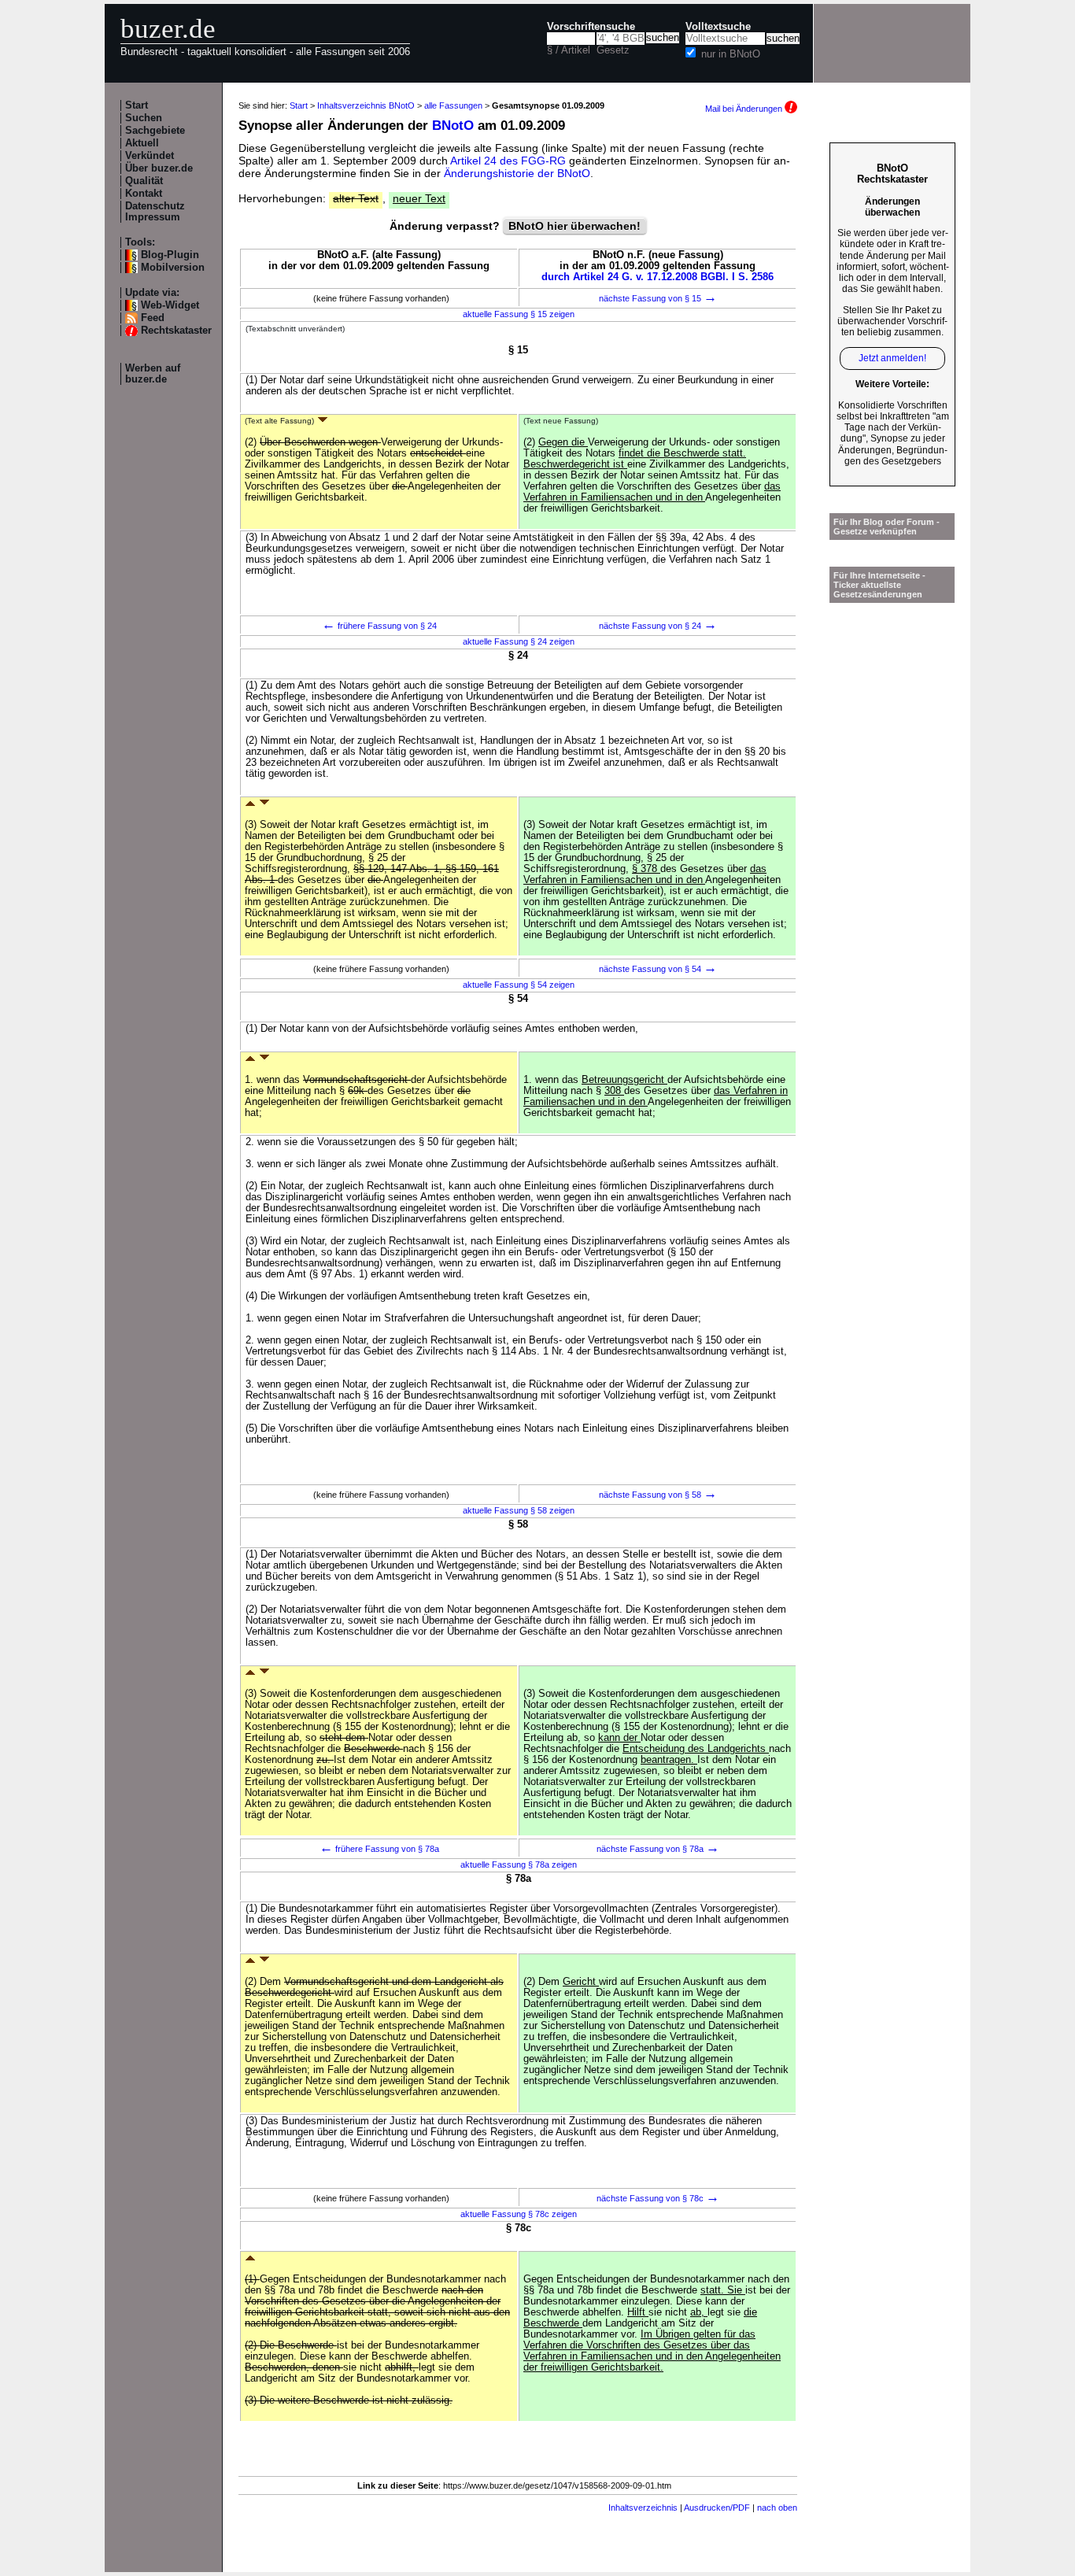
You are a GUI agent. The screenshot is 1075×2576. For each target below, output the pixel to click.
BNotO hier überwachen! (574, 226)
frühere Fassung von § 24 (379, 626)
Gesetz (613, 50)
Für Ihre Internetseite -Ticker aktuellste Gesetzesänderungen (879, 585)
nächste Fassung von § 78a (658, 1849)
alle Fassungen (453, 105)
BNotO (453, 126)
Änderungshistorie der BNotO (517, 173)
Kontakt (144, 194)
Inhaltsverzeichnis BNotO (366, 105)
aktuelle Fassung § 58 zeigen (519, 1510)
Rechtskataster (176, 331)
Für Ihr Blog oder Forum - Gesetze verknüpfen (887, 527)
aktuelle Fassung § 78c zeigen (519, 2214)
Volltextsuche (718, 27)
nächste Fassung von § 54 (658, 969)
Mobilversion (173, 268)
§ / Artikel (569, 50)
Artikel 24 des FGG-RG (508, 161)
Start (137, 105)
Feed (153, 318)
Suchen (144, 118)
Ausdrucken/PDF (717, 2508)
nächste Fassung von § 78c (658, 2198)
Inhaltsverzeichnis (643, 2508)
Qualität (144, 181)
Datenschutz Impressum (155, 212)
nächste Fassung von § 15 (658, 298)
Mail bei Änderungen (745, 109)
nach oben (777, 2508)
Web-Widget (170, 305)
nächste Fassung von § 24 (658, 626)
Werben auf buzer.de (153, 374)
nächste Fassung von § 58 (658, 1495)
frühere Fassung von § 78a (379, 1849)
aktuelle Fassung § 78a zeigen (519, 1865)
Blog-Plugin (170, 255)
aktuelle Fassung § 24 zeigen (519, 641)
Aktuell (142, 143)
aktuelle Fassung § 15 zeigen (519, 314)
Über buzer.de (159, 168)
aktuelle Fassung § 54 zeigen (519, 985)
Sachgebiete (155, 131)
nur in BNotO (731, 54)
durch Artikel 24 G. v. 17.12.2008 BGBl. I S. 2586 (658, 277)
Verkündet (150, 156)
